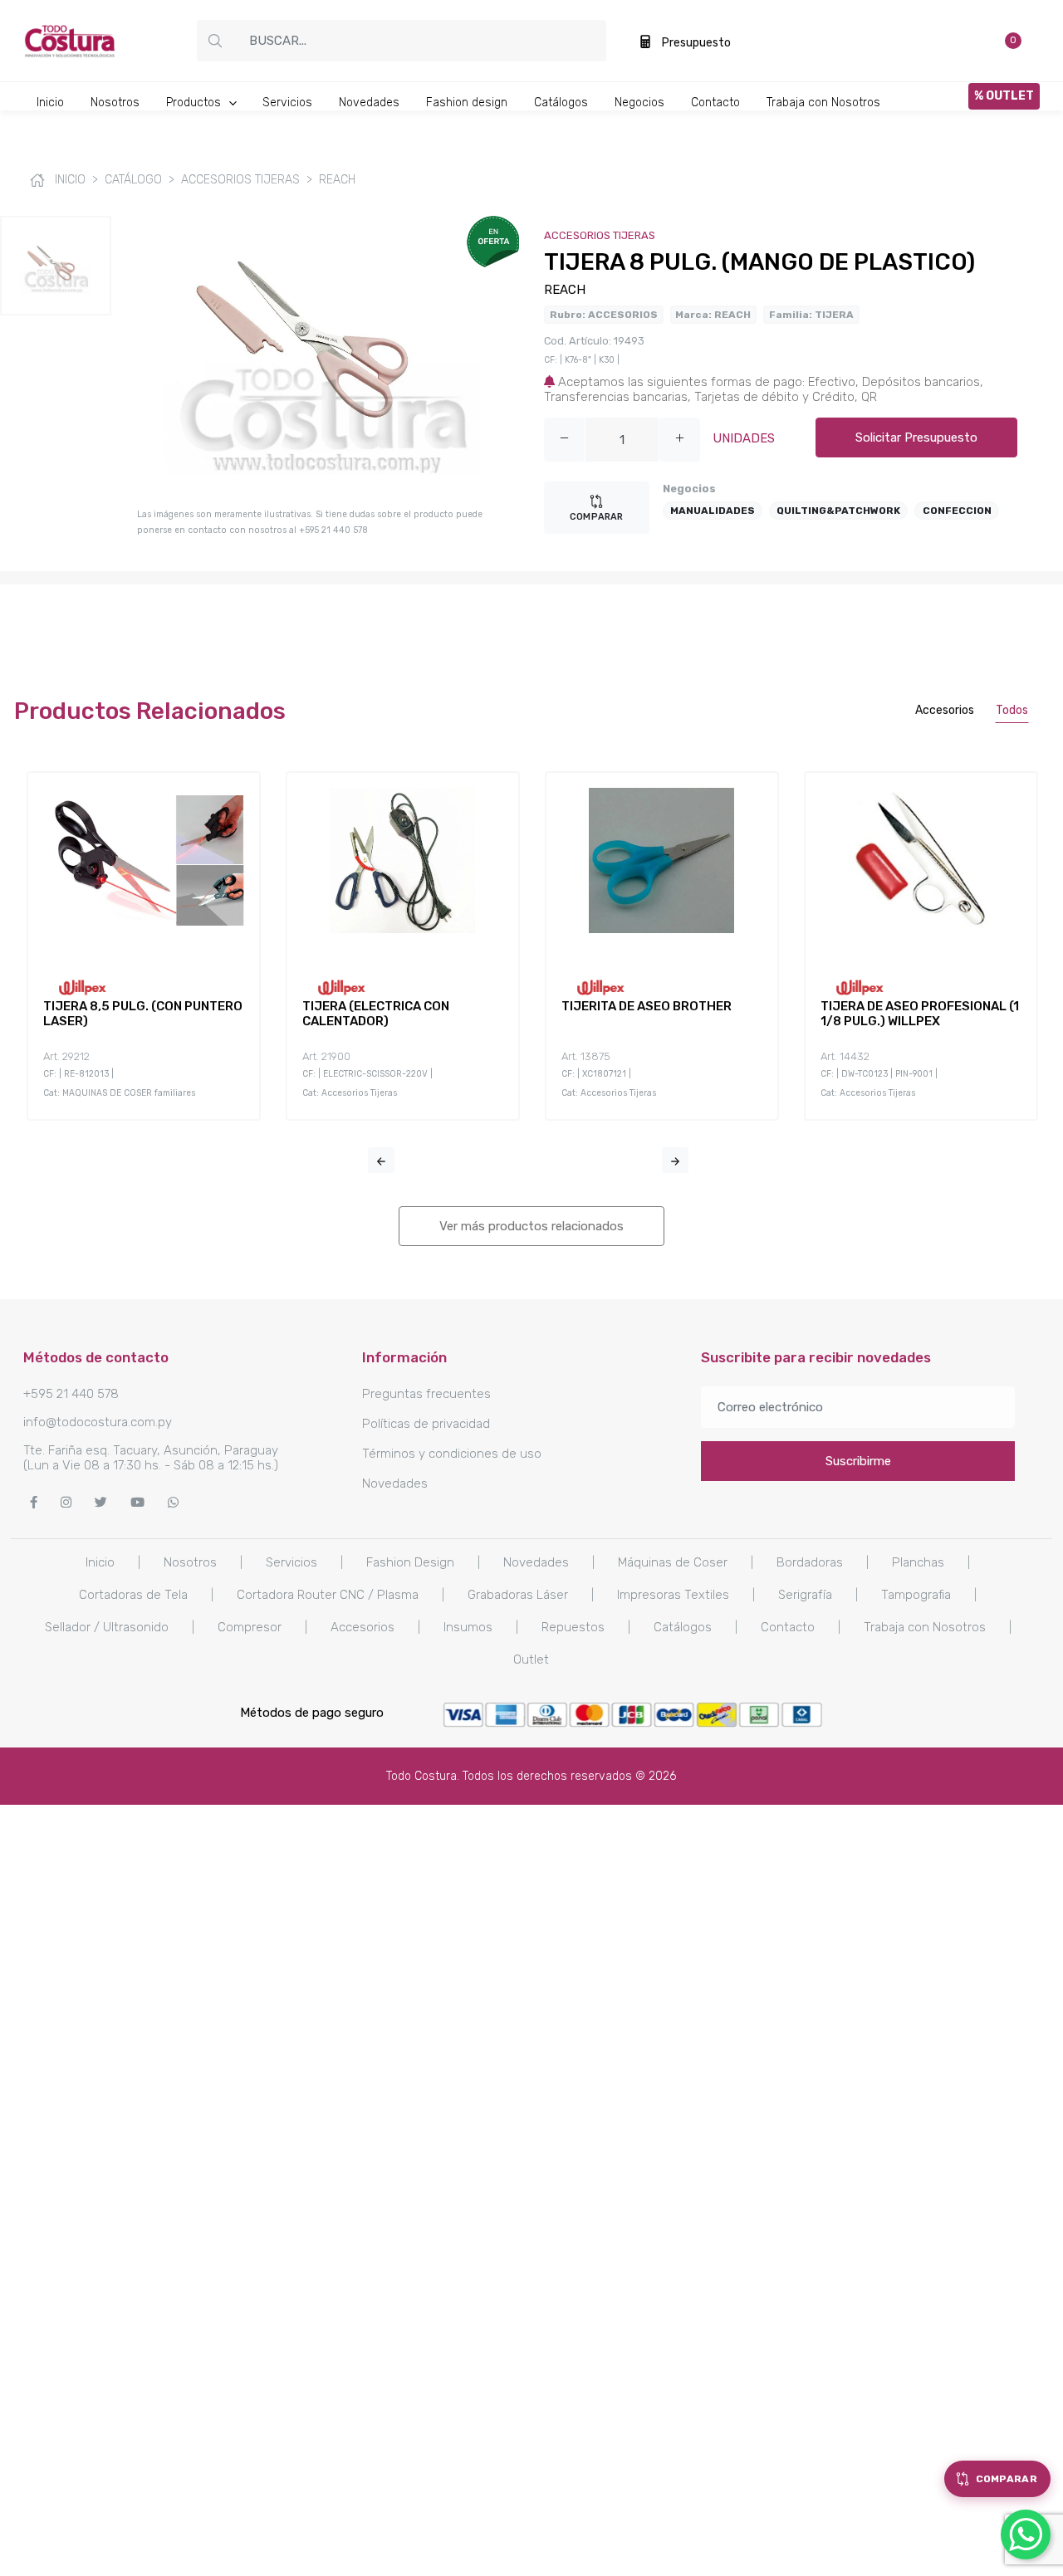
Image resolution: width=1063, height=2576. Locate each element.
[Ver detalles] (124, 946)
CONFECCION (957, 511)
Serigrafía (805, 1595)
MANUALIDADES (713, 511)
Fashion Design (410, 1562)
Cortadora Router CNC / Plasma (328, 1595)
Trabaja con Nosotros (823, 103)
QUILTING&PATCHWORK (838, 511)
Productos (195, 103)
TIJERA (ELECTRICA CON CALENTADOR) (376, 1014)
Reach (337, 180)
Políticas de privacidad (426, 1424)
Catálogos (561, 103)
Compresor (250, 1627)
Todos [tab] (1012, 710)
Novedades (369, 103)
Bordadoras (810, 1562)
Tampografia (916, 1595)
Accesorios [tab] (945, 710)
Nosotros (115, 103)
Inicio (50, 103)
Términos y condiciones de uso (452, 1454)
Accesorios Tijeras (240, 180)
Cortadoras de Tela (133, 1595)
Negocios (639, 103)
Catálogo (133, 180)
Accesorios (362, 1627)
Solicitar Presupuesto (916, 437)
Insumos (468, 1627)
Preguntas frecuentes (426, 1394)
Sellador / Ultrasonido (107, 1627)
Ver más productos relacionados (531, 1226)
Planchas (918, 1562)
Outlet (531, 1659)
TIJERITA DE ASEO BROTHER (647, 1006)
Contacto (715, 103)
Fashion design (467, 103)
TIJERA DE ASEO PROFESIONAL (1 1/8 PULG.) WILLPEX (920, 1014)
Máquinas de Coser (673, 1562)
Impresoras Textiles (673, 1595)
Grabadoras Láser (518, 1595)
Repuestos (573, 1627)
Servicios (287, 103)
